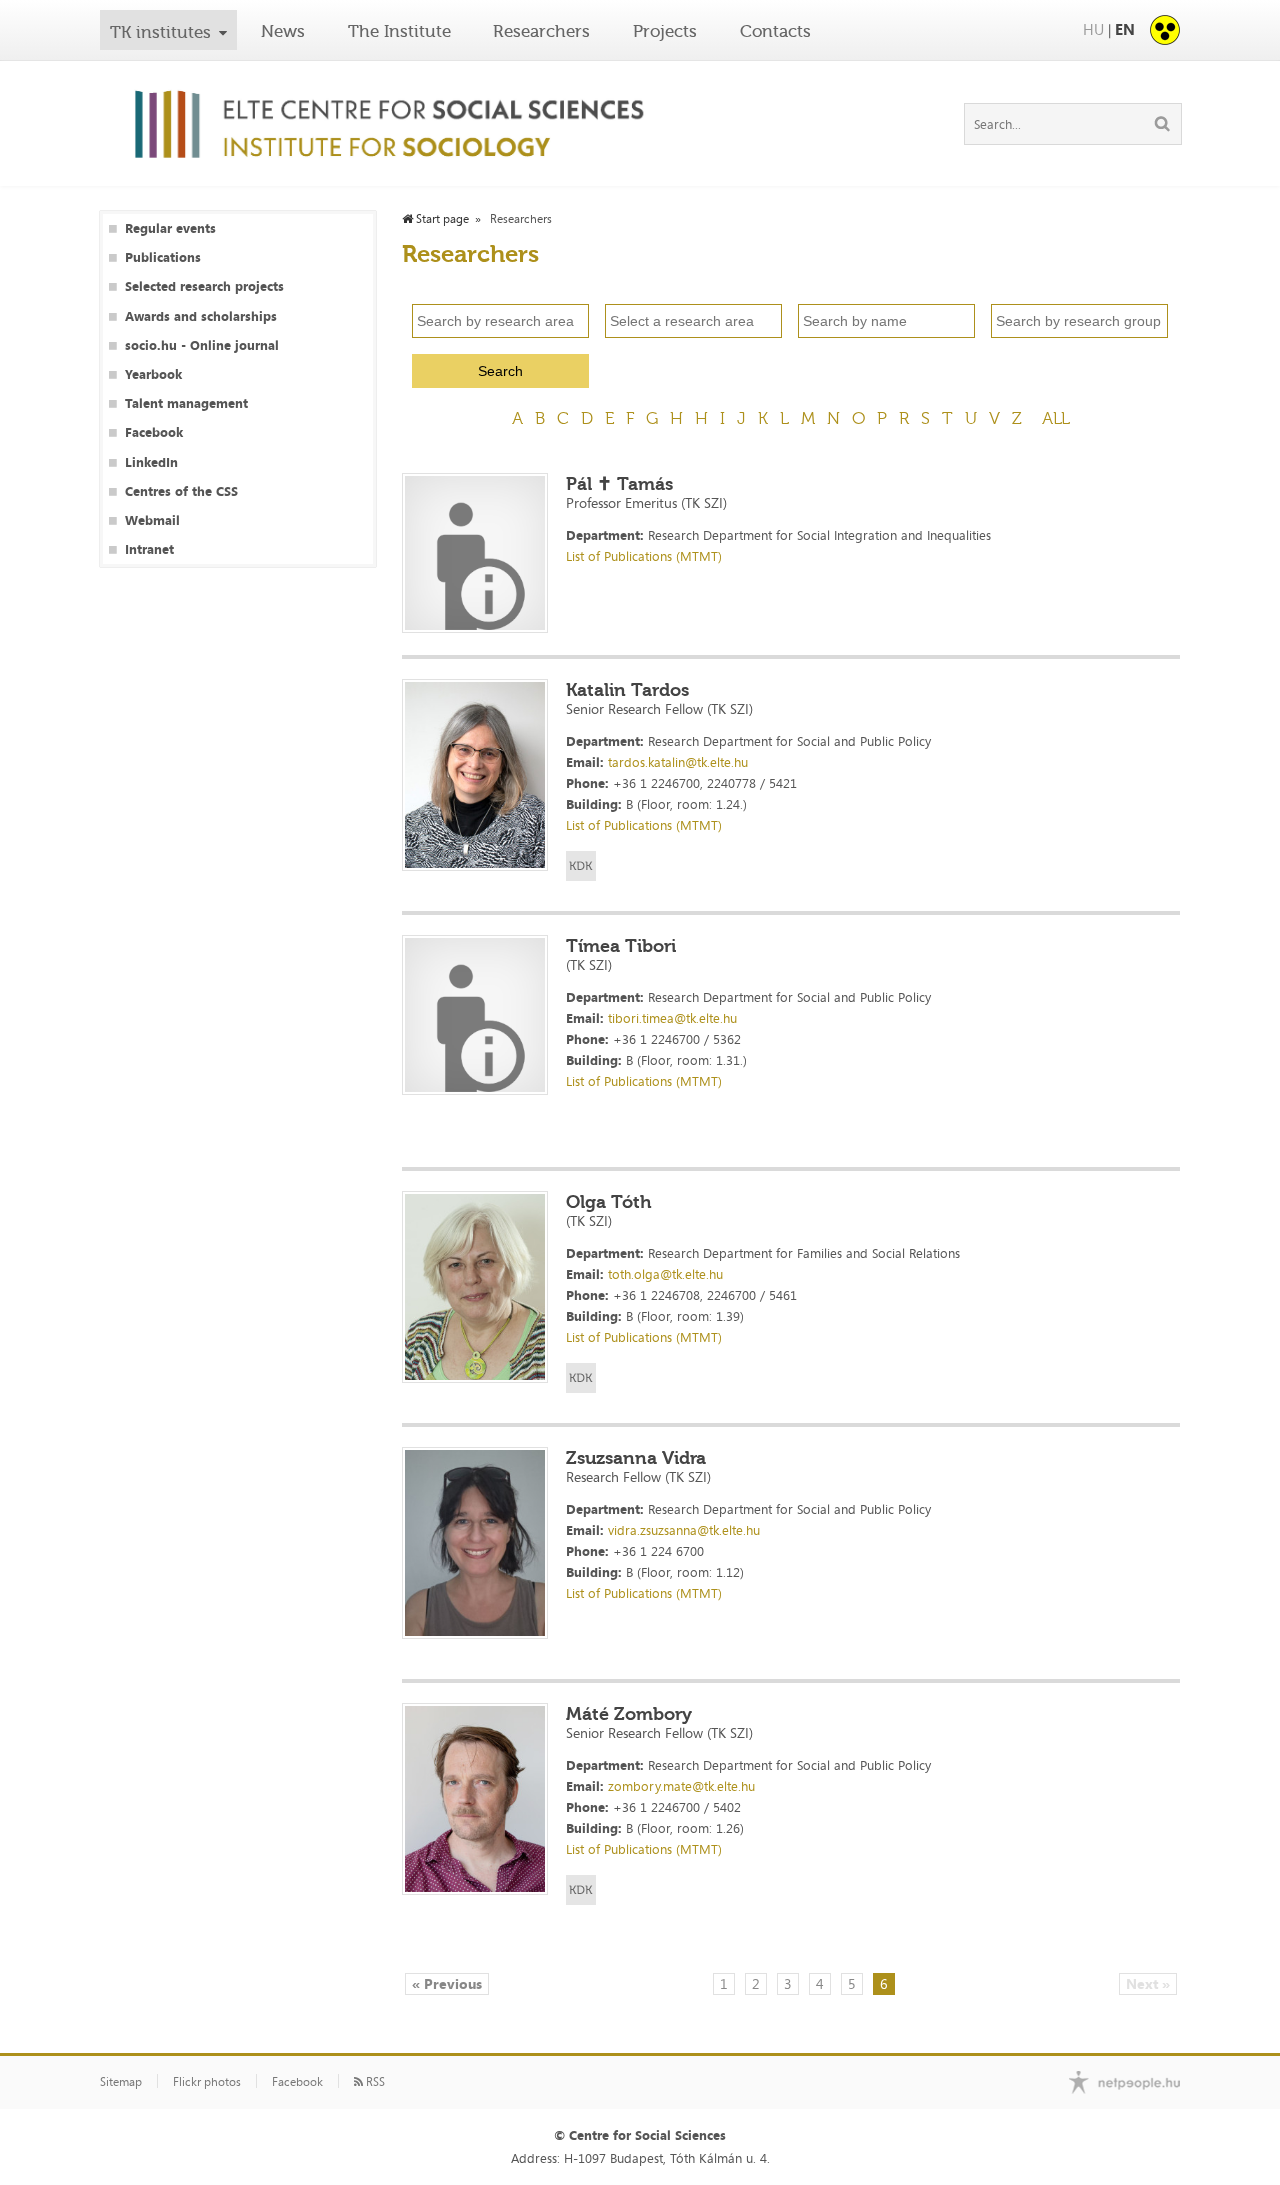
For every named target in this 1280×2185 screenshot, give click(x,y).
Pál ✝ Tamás (619, 484)
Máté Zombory (629, 1714)
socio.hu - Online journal (202, 345)
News (283, 31)
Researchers (541, 31)
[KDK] (581, 866)
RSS (374, 2082)
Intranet (149, 549)
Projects (665, 31)
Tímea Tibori (621, 946)
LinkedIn (151, 462)
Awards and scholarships (201, 316)
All (1056, 418)
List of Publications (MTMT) (644, 556)
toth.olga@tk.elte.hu (665, 1274)
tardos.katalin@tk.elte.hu (678, 762)
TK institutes (160, 32)
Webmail (152, 520)
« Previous (447, 1983)
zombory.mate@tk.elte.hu (681, 1786)
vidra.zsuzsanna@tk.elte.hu (684, 1530)
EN (1125, 29)
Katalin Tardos (627, 690)
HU (1093, 29)
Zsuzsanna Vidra (636, 1458)
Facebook (154, 432)
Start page (441, 219)
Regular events (170, 228)
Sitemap (121, 2082)
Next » (1148, 1983)
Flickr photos (207, 2082)
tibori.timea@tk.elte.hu (672, 1018)
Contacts (775, 31)
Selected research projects (204, 286)
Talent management (186, 403)
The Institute (399, 31)
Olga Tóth (609, 1202)
